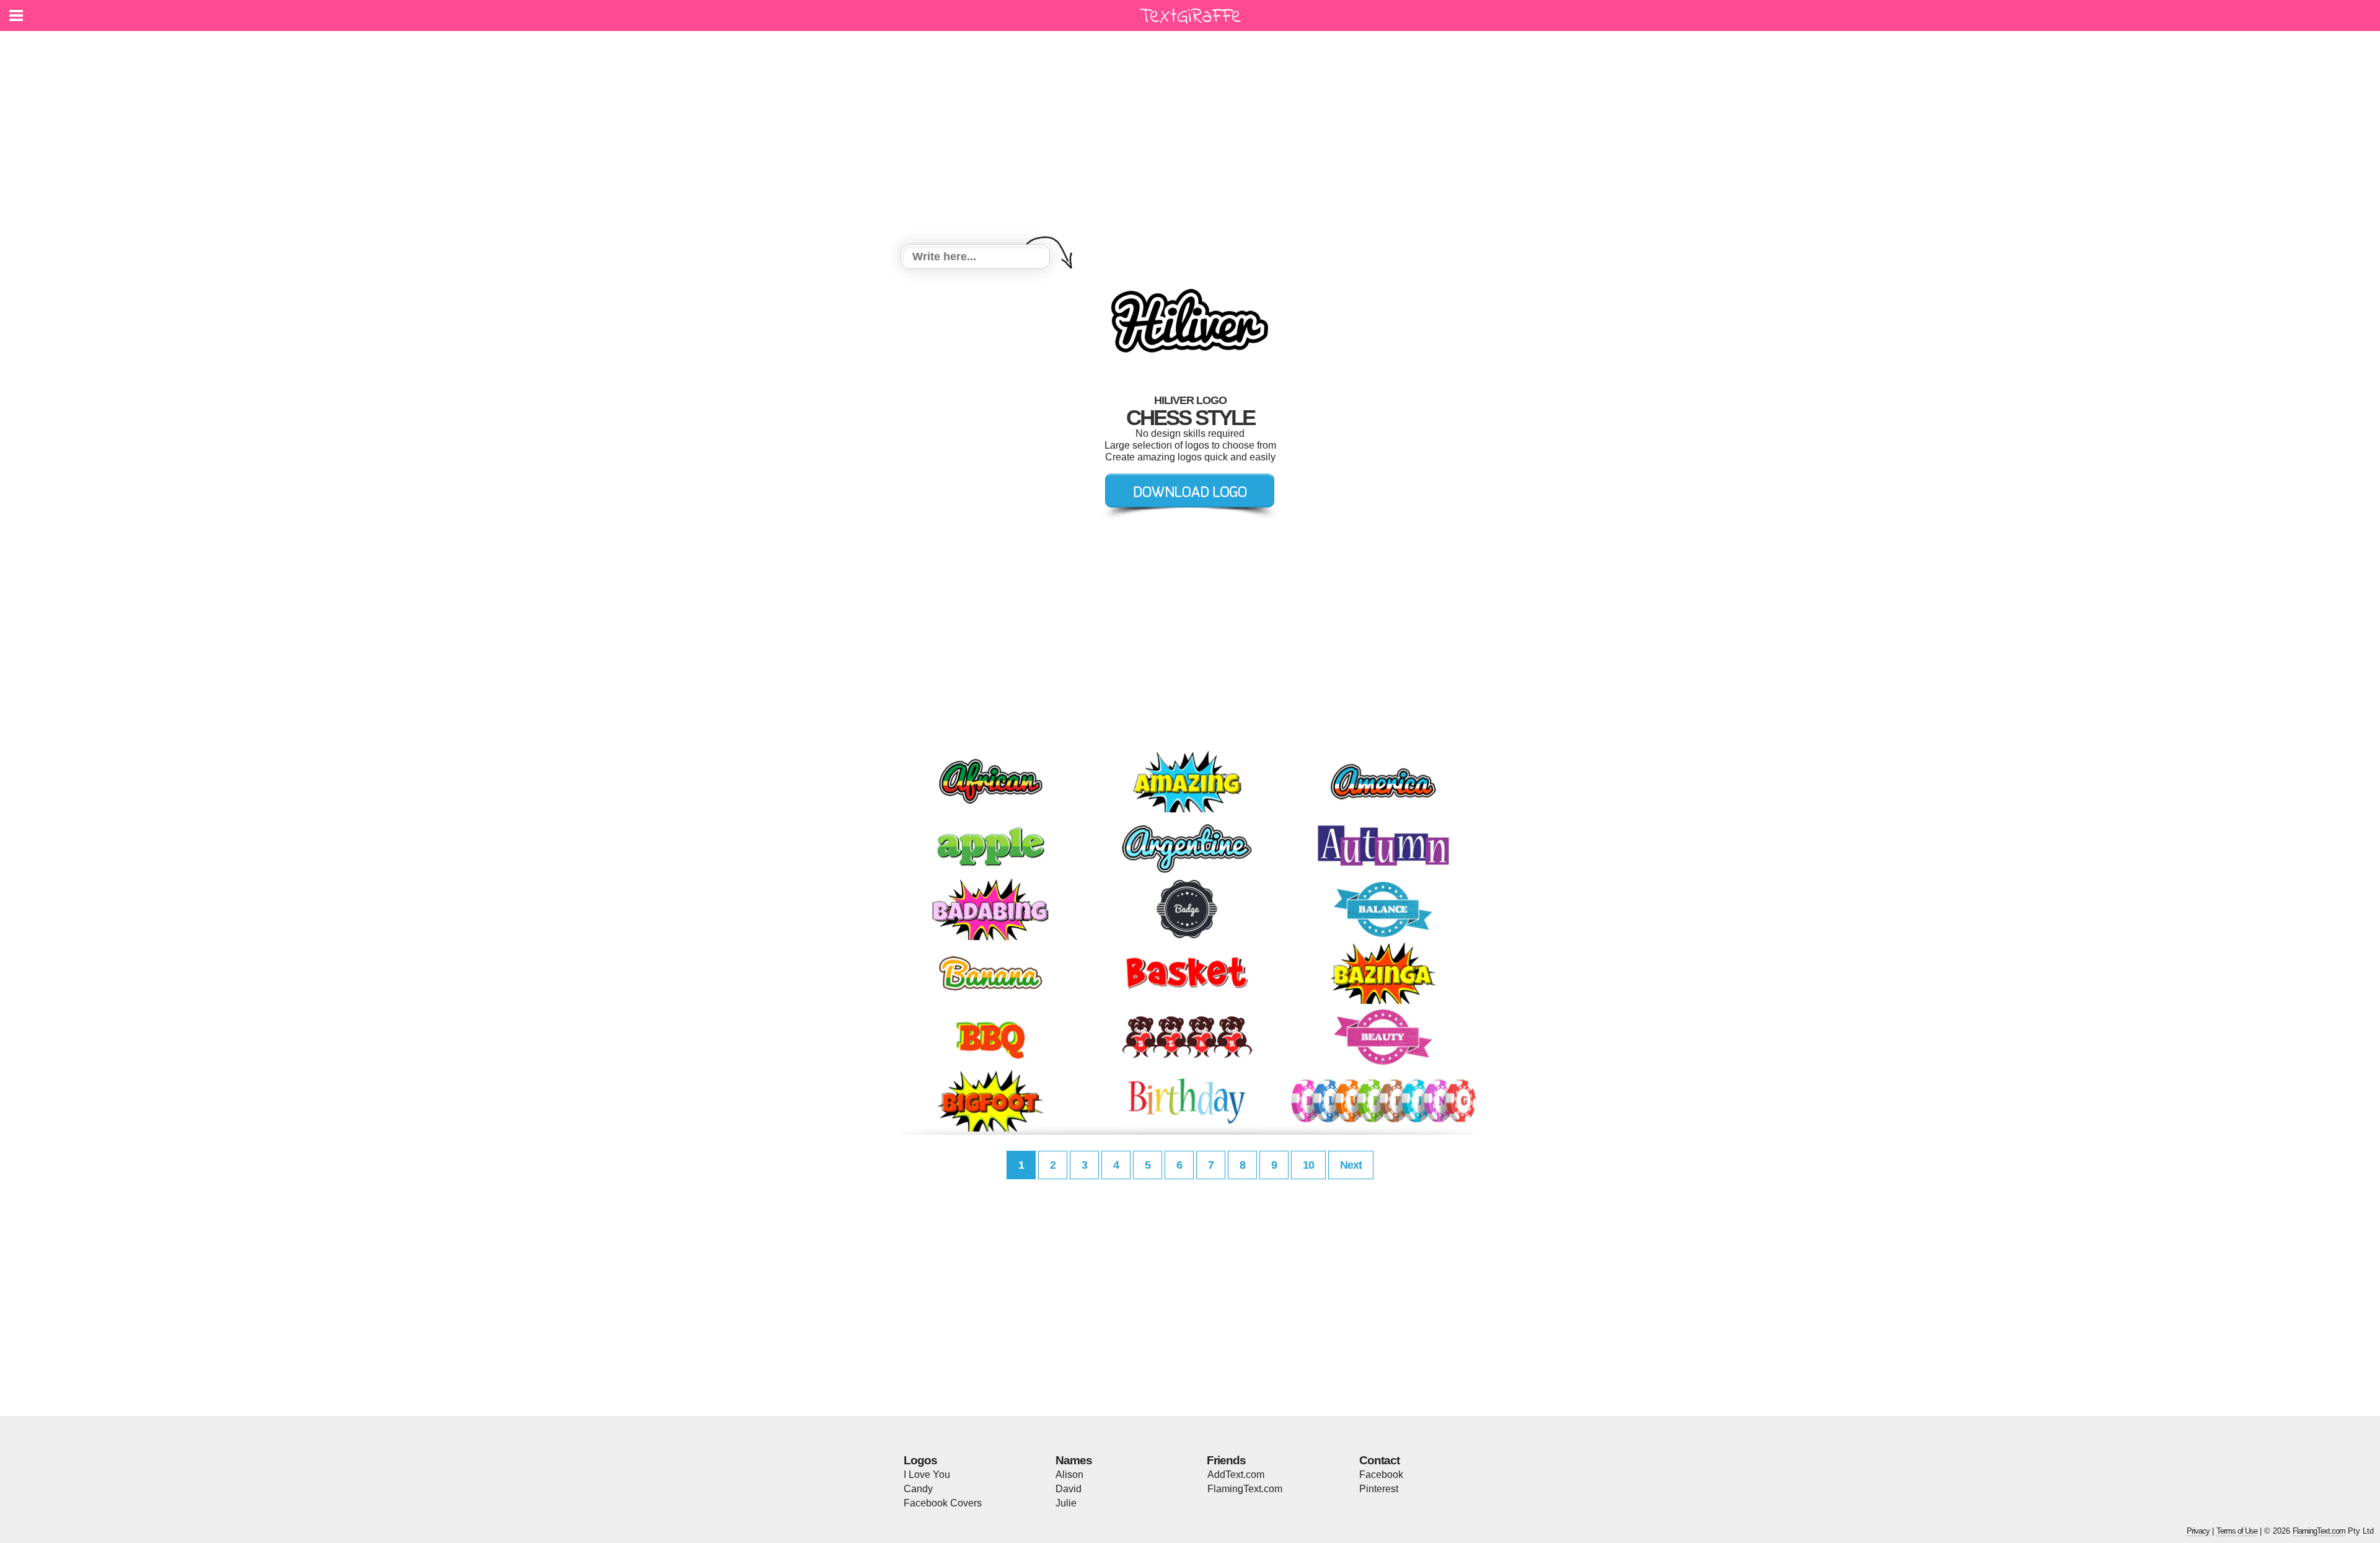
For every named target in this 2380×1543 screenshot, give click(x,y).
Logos (920, 1460)
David (1069, 1489)
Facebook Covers (943, 1503)
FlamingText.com (1245, 1489)
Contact (1379, 1460)
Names (1074, 1460)
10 (1308, 1165)
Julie (1066, 1503)
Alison (1069, 1475)
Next (1351, 1165)
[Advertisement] (1190, 139)
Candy (918, 1489)
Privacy (2198, 1531)
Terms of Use (2237, 1531)
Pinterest (1379, 1489)
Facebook (1381, 1475)
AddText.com (1236, 1475)
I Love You (927, 1475)
